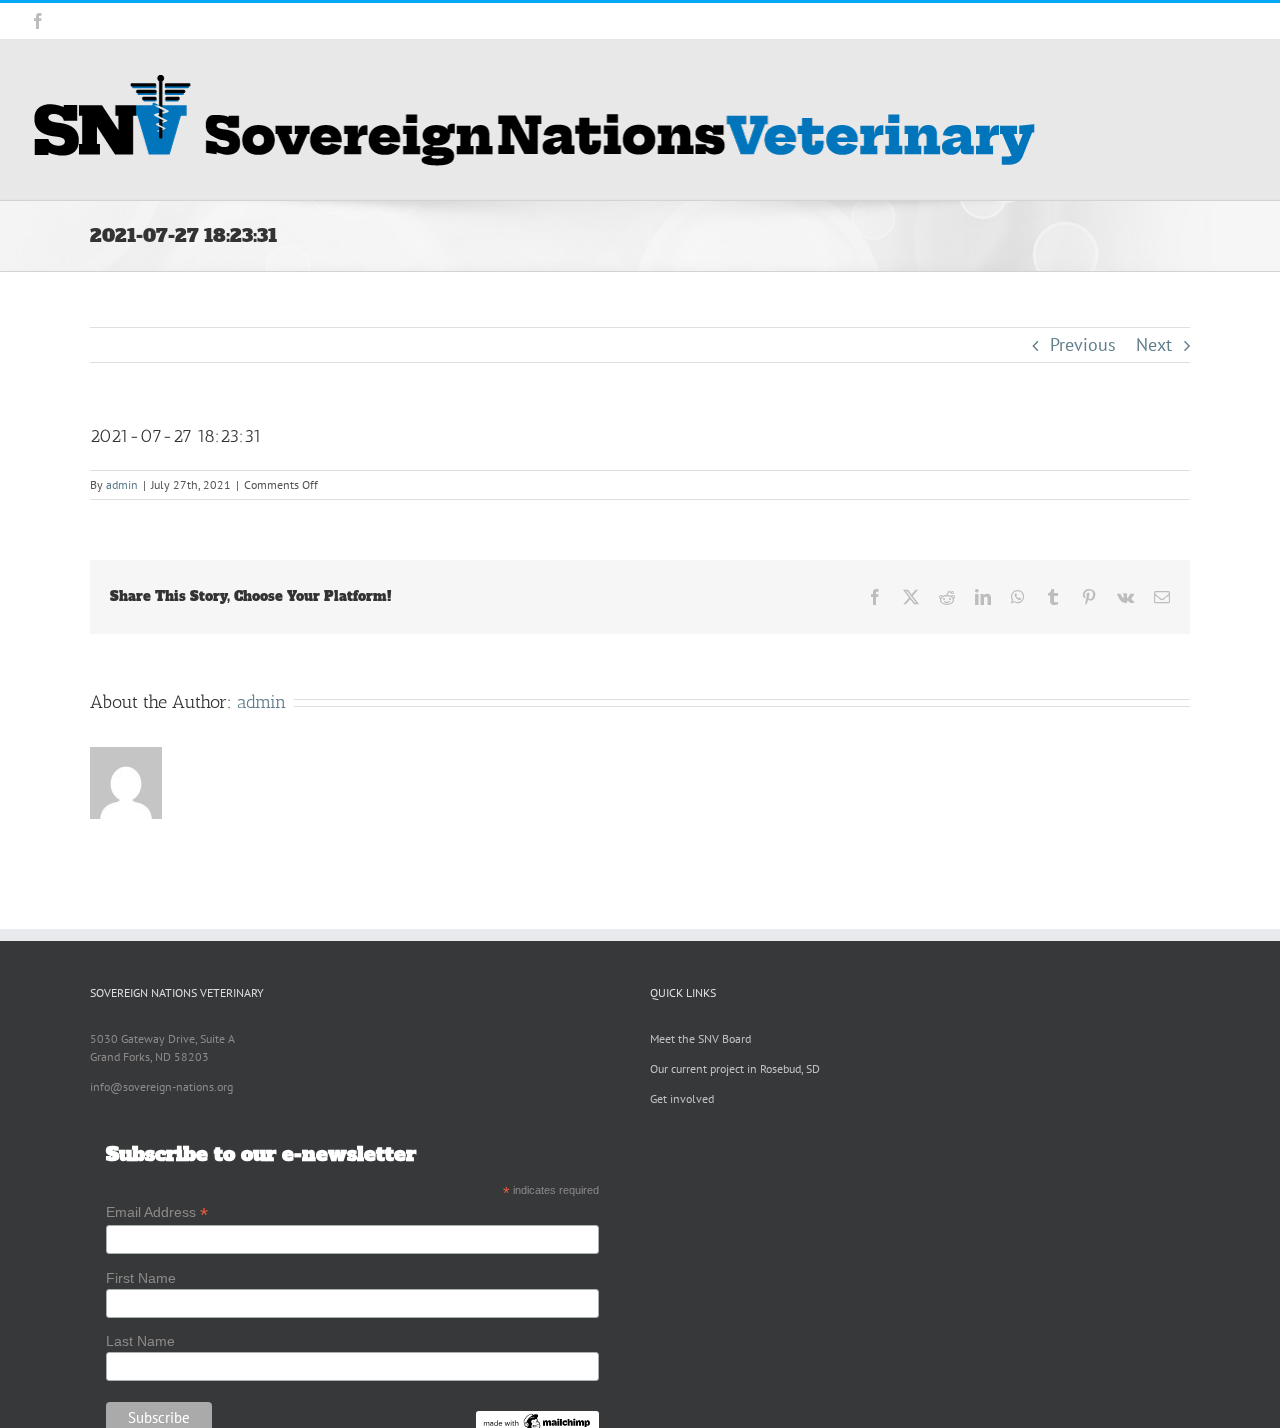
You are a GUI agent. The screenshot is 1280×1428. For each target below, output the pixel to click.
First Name (141, 1278)
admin (122, 484)
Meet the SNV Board (700, 1038)
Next (1154, 344)
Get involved (682, 1098)
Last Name (140, 1341)
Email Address (157, 1212)
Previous (1083, 344)
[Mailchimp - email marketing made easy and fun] (537, 1419)
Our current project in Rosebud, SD (735, 1068)
